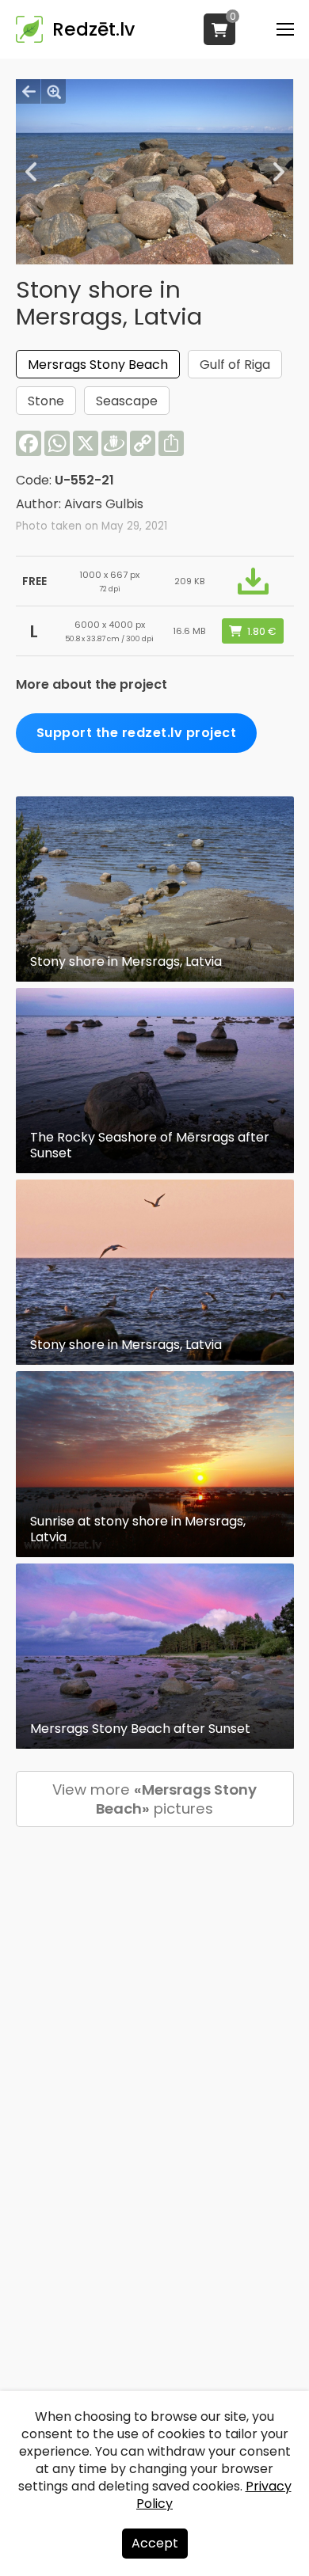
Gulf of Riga (235, 365)
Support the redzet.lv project (137, 733)
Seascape (127, 401)
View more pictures (154, 1799)
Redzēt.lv (93, 29)
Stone (46, 401)
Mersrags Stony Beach (98, 365)
